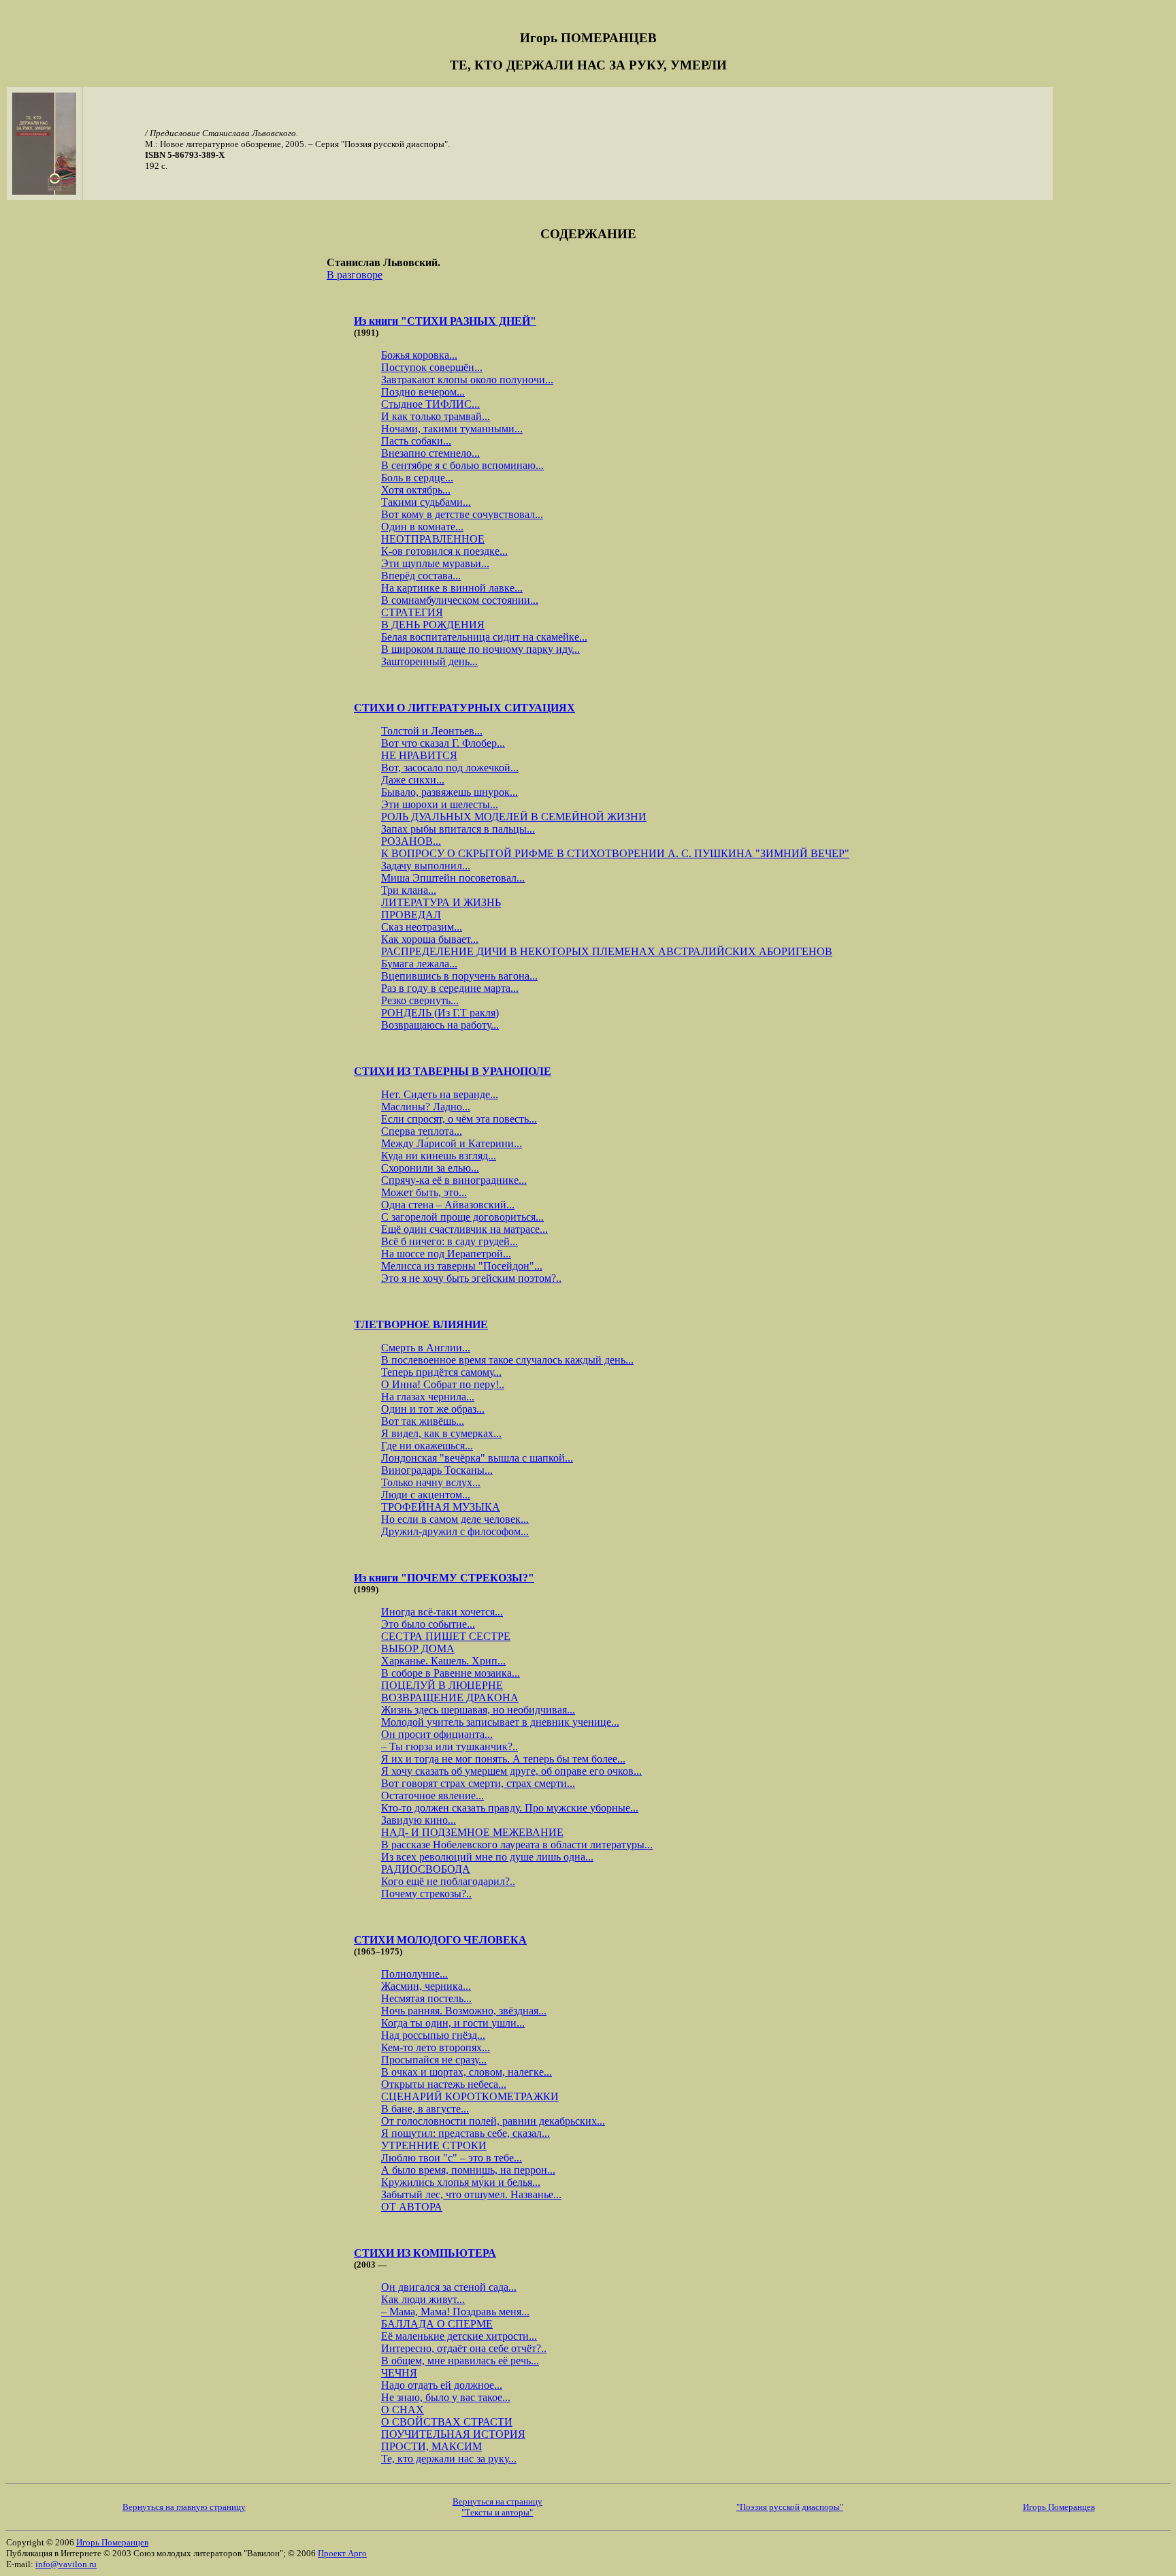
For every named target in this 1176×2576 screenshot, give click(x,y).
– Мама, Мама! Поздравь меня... (455, 2312)
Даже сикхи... (413, 780)
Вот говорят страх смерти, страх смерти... (478, 1783)
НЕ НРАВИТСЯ (419, 755)
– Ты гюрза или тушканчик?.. (450, 1746)
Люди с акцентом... (426, 1495)
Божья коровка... (419, 355)
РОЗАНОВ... (411, 841)
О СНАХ (403, 2410)
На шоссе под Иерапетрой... (446, 1254)
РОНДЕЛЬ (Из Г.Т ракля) (440, 1013)
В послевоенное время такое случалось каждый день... (507, 1360)
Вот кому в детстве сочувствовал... (462, 514)
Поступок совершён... (432, 367)
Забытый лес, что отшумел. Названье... (471, 2194)
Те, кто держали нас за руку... (449, 2459)
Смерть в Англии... (426, 1348)
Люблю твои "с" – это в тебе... (452, 2158)
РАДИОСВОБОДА (426, 1869)
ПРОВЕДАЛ (411, 915)
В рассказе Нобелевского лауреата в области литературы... (517, 1845)
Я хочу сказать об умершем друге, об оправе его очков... (511, 1771)
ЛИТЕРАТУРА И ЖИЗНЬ (441, 902)
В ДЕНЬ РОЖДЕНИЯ (433, 625)
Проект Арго (342, 2553)
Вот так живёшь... (423, 1421)
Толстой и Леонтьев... (432, 731)
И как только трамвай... (436, 416)
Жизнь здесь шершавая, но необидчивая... (478, 1710)
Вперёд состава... (421, 576)
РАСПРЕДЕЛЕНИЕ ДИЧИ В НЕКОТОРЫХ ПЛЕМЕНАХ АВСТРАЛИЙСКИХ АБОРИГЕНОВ (607, 951)
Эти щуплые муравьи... (435, 563)
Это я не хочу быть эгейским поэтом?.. (471, 1278)
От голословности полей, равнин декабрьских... (493, 2121)
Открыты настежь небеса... (444, 2084)
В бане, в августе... (425, 2109)
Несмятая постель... (426, 1998)
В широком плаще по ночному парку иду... (480, 649)
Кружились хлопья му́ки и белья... (461, 2182)
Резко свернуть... (420, 1000)
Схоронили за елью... (430, 1168)
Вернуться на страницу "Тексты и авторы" (497, 2507)
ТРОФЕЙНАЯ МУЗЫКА (441, 1507)
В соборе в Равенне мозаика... (451, 1673)
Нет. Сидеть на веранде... (440, 1094)
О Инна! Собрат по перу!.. (443, 1384)
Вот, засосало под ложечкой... (450, 768)
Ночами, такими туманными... (452, 429)
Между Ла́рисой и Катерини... (452, 1143)
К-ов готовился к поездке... (444, 551)
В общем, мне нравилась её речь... (460, 2361)
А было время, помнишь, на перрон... (468, 2170)
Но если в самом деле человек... (455, 1519)
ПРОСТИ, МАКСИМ (431, 2446)
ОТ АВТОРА (412, 2207)
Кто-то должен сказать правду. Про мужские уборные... (510, 1808)
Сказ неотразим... (422, 927)
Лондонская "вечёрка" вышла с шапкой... (477, 1458)
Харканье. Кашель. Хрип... (443, 1661)
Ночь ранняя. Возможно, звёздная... (464, 2011)
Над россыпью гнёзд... (433, 2035)
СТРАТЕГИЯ (412, 612)
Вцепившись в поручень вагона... (459, 976)
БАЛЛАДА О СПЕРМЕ (437, 2324)
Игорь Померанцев (1059, 2507)
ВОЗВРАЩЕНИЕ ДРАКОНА (450, 1697)
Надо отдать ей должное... (442, 2385)
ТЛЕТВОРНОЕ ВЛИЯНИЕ (421, 1324)
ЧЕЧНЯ (399, 2373)
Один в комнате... (422, 527)
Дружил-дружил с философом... (455, 1531)
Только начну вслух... (431, 1482)
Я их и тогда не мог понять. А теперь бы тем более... (503, 1759)
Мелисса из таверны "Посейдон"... (462, 1266)
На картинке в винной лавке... (452, 588)
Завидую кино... (419, 1820)
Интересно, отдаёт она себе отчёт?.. (464, 2348)
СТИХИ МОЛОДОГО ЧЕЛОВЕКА (440, 1940)
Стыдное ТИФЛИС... (430, 404)
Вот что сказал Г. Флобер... (443, 743)
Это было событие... (428, 1624)
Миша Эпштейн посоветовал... (453, 878)
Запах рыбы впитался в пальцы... (458, 829)
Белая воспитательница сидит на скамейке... (484, 637)
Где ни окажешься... (427, 1446)
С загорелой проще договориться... (462, 1217)
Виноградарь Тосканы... (437, 1470)
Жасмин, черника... (426, 1986)
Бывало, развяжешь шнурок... (450, 792)
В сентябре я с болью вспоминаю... (462, 465)
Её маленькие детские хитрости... (459, 2336)
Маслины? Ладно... (426, 1107)
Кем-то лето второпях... (436, 2047)
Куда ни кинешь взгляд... (439, 1156)
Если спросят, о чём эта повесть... (459, 1119)
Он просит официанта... (437, 1734)
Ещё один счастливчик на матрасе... (464, 1229)
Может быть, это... (424, 1192)
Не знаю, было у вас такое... (446, 2397)
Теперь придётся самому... (441, 1372)
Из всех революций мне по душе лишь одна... (487, 1857)
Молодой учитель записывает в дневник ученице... (500, 1722)
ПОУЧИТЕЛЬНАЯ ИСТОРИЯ (453, 2434)
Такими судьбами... (426, 502)
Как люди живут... (423, 2299)
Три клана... (409, 890)
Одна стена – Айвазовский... (448, 1205)
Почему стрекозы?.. (426, 1894)
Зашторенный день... (429, 661)
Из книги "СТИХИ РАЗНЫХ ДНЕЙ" (445, 321)
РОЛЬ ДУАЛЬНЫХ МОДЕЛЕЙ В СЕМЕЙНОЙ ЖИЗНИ (514, 817)
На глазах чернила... (428, 1397)
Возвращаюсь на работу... (440, 1025)
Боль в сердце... (417, 478)
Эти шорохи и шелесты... (440, 804)
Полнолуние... (414, 1974)
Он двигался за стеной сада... (449, 2287)
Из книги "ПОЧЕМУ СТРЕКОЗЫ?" (444, 1578)
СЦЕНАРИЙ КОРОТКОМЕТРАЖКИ (470, 2096)
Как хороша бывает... (430, 939)
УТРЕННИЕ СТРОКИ (434, 2145)
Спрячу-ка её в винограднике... (454, 1180)
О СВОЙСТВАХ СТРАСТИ (447, 2422)
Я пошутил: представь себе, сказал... (465, 2133)
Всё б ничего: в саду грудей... (450, 1241)
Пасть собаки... (416, 441)
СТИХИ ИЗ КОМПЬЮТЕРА (425, 2253)
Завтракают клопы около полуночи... (467, 380)
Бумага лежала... (419, 964)
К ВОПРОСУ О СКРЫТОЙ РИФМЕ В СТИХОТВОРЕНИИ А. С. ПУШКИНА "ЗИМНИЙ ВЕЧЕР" (615, 853)
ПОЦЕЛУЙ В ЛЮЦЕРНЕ (442, 1685)
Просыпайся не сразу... (434, 2060)
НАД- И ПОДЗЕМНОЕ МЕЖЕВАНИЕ (472, 1832)
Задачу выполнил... (426, 866)
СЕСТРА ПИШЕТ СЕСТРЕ (446, 1636)
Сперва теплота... (422, 1131)
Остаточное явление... (432, 1796)
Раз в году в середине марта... (450, 988)
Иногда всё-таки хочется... (442, 1612)
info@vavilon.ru (66, 2564)
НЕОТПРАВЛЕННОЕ (433, 539)
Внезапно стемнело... (430, 453)
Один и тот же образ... (433, 1409)
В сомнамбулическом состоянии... (460, 600)
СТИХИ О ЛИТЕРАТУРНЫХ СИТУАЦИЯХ (464, 708)
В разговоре (355, 275)
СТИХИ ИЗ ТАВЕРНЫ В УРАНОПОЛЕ (453, 1071)
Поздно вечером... (423, 392)
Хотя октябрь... (416, 490)
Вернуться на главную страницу (184, 2507)
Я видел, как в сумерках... (441, 1433)
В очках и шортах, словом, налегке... (467, 2072)
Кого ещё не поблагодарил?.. (448, 1881)
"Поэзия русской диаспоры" (790, 2507)
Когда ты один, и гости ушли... (453, 2023)
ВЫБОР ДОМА (418, 1648)
